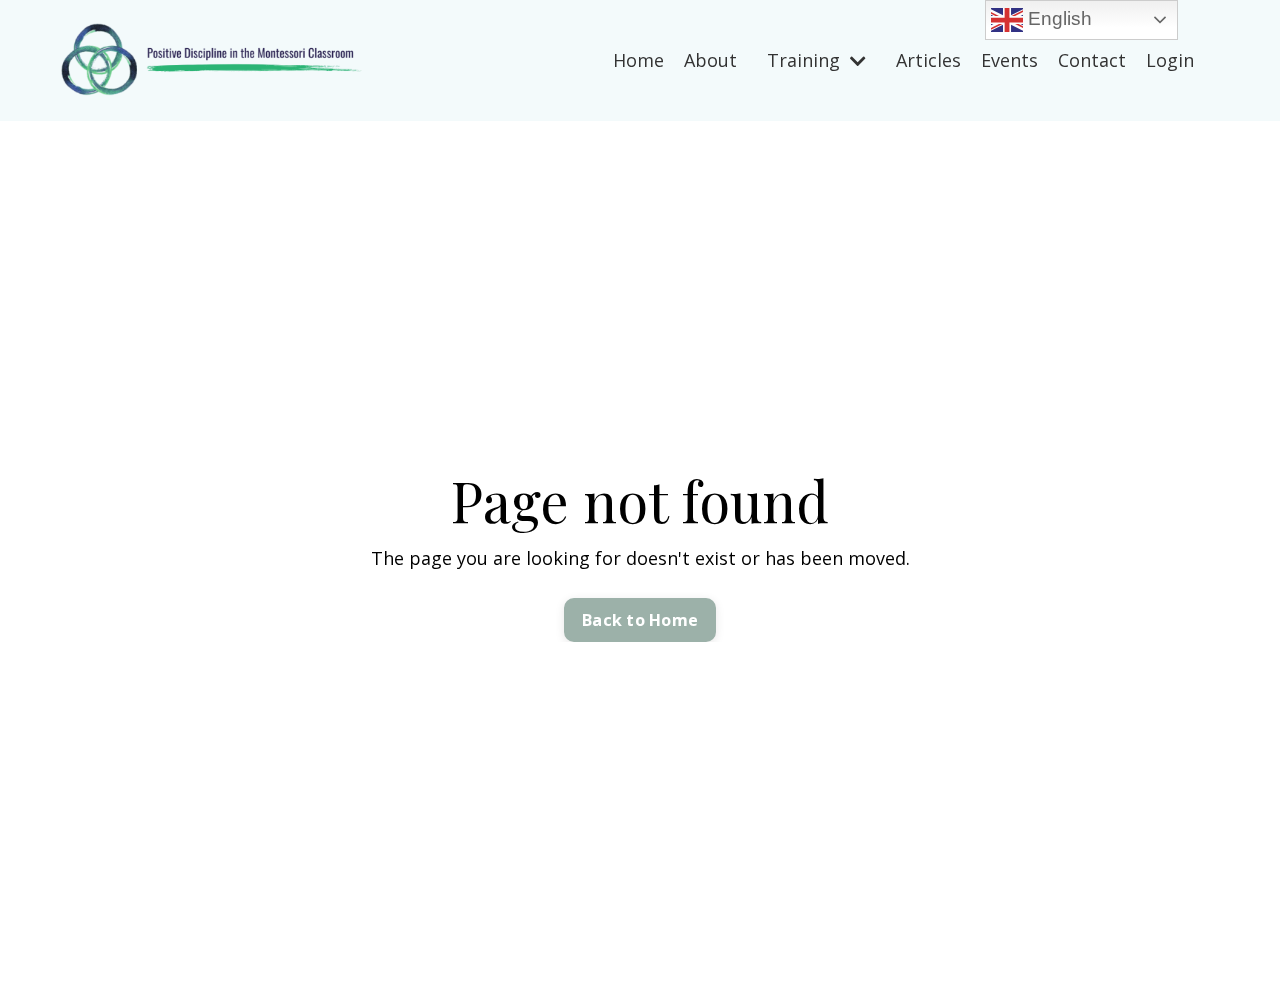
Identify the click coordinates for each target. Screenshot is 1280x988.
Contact (1092, 60)
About (710, 60)
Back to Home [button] (640, 620)
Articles (928, 60)
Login (1170, 60)
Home (638, 60)
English (1057, 18)
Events (1009, 60)
